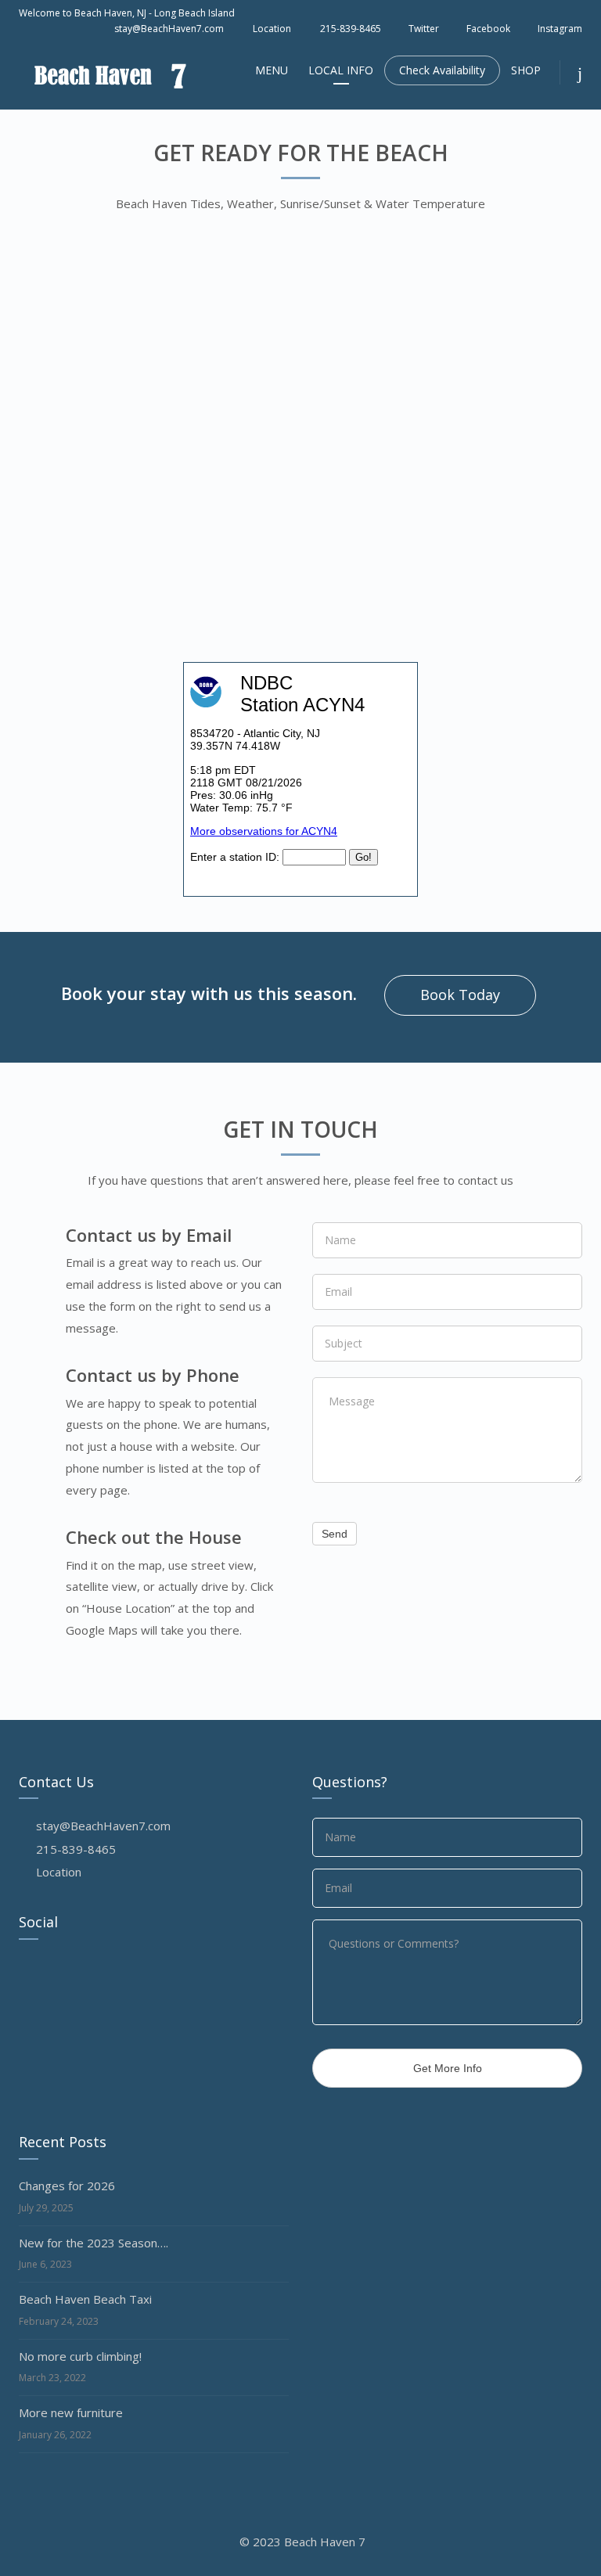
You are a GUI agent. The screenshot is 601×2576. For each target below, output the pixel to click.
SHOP (526, 70)
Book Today (460, 995)
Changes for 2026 (67, 2186)
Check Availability (442, 70)
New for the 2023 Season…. (94, 2243)
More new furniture (71, 2412)
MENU (272, 70)
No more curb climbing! (80, 2356)
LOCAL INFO (341, 70)
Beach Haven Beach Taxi (85, 2299)
